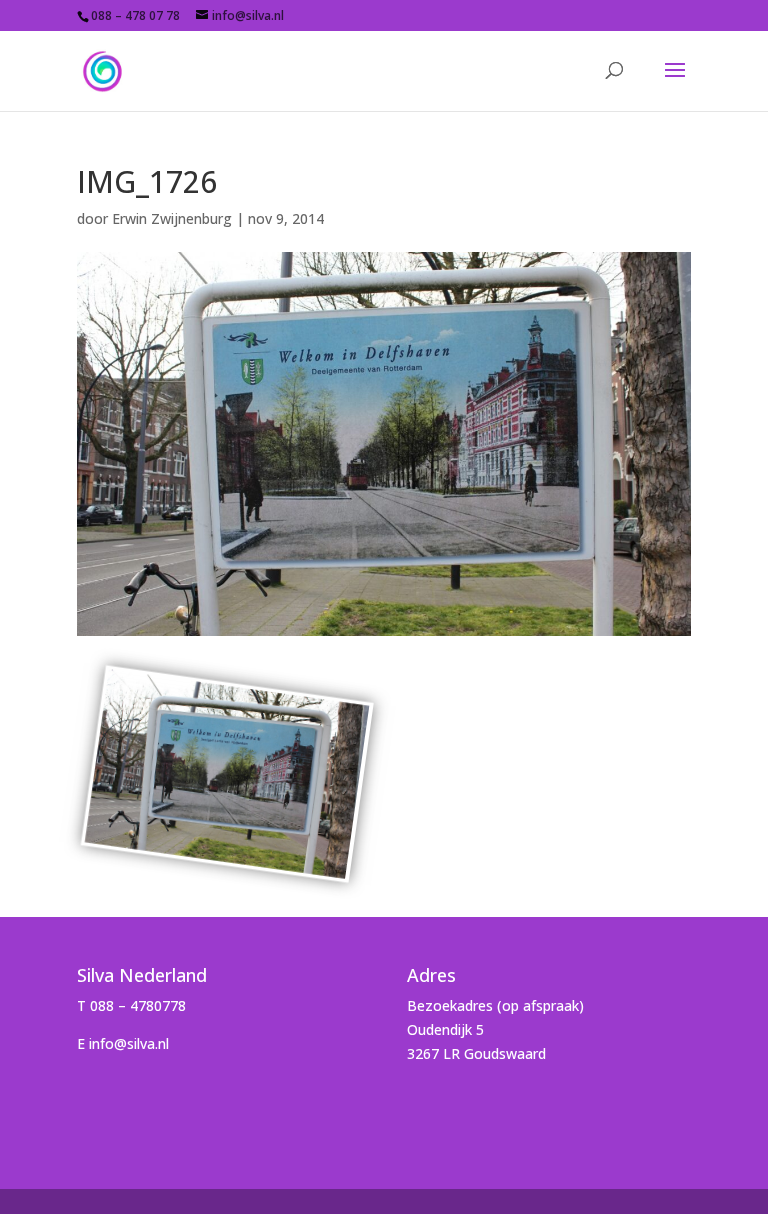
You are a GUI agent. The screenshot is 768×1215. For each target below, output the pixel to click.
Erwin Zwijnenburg (172, 218)
